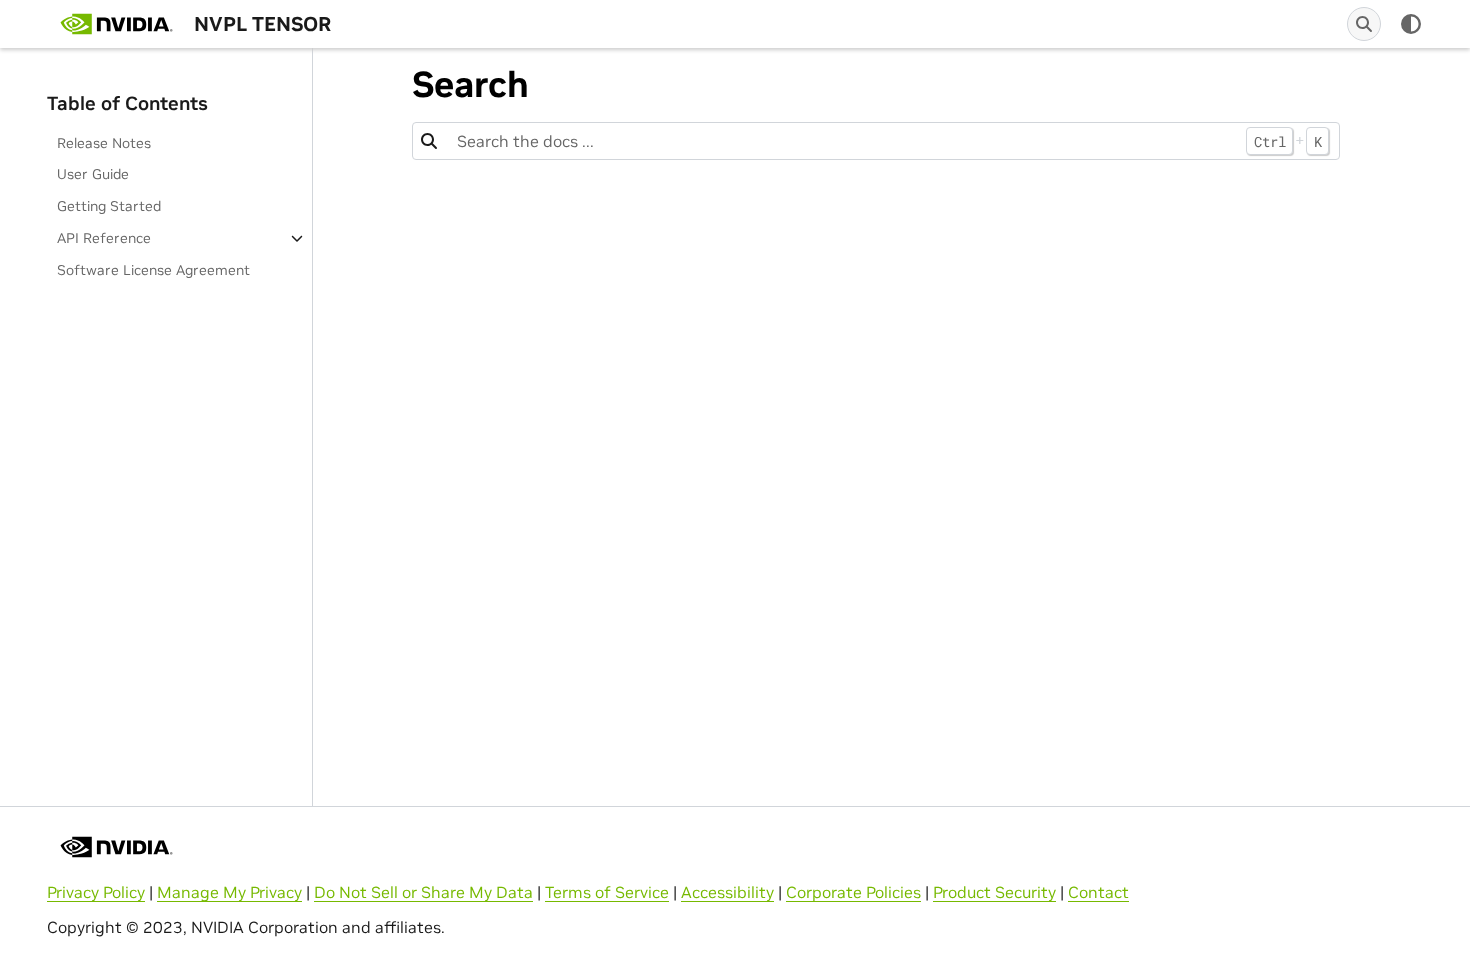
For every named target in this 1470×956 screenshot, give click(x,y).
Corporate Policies (853, 892)
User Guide (93, 174)
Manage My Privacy (229, 892)
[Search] (1364, 24)
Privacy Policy (96, 892)
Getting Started (109, 206)
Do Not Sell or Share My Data (423, 892)
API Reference (104, 238)
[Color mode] (1411, 24)
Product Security (994, 892)
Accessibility (727, 892)
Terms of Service (607, 892)
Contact (1098, 892)
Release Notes (104, 143)
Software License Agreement (153, 270)
